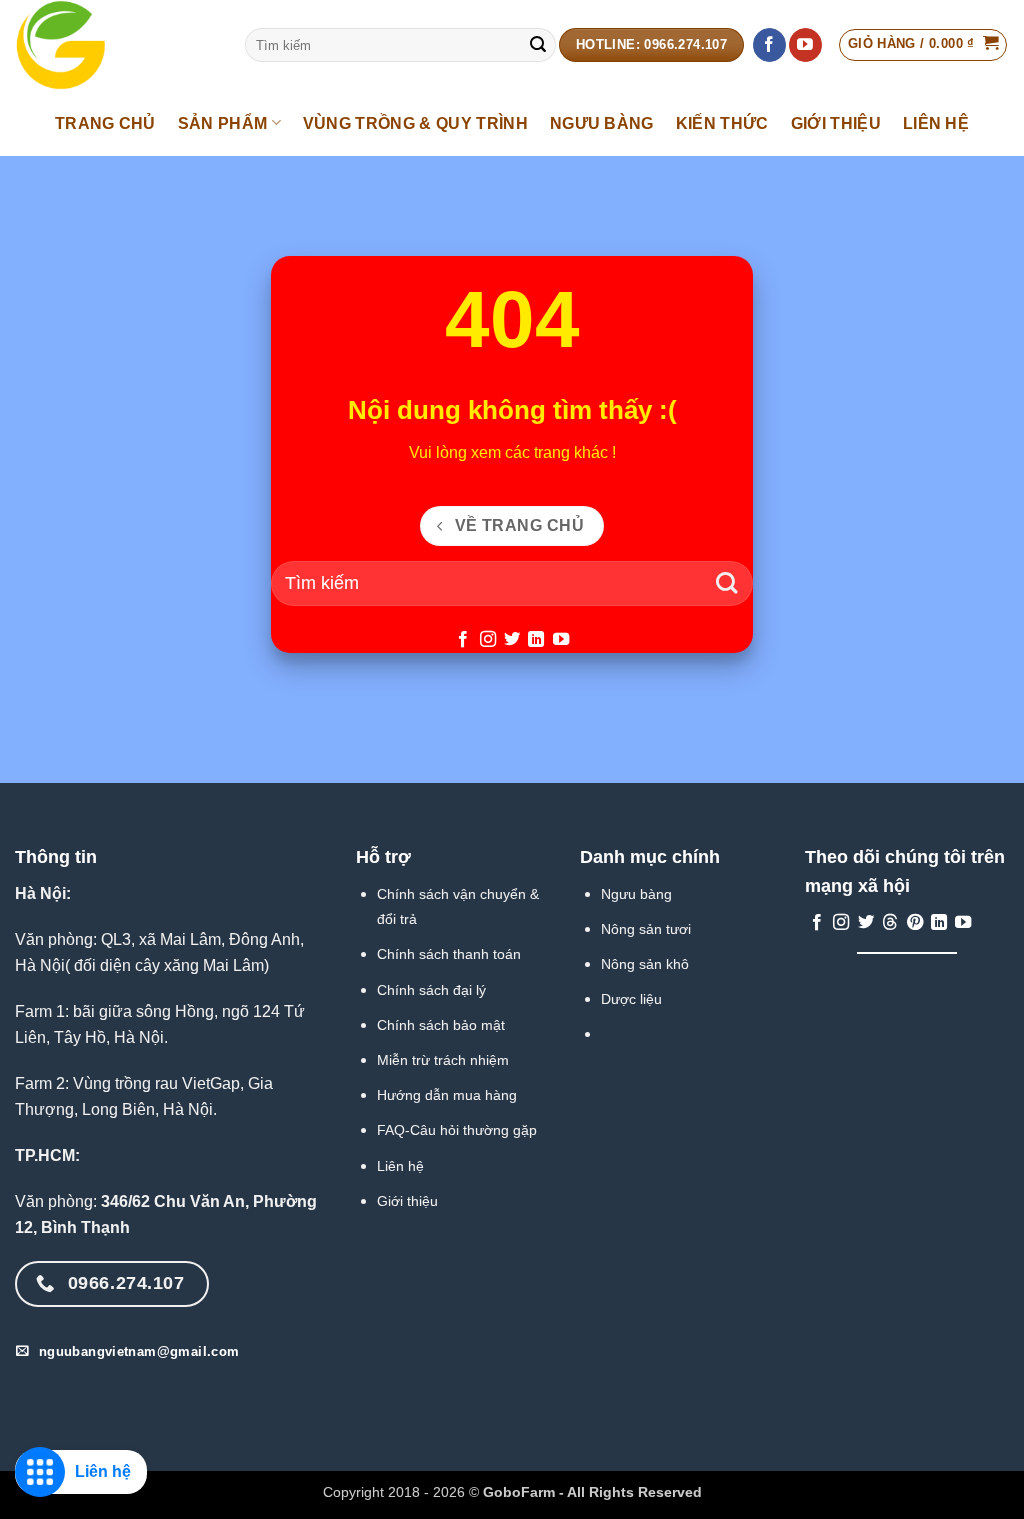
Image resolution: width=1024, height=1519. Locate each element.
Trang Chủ (105, 123)
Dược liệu (631, 999)
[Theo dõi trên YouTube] (805, 45)
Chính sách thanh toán (449, 954)
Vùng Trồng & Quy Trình (415, 123)
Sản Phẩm (223, 123)
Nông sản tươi (646, 929)
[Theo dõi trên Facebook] (769, 45)
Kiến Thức (722, 123)
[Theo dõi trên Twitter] (512, 640)
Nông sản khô (645, 964)
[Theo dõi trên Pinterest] (915, 923)
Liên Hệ (936, 123)
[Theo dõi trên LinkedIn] (536, 640)
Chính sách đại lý (431, 990)
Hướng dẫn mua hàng (447, 1095)
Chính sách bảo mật (441, 1025)
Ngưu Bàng (602, 123)
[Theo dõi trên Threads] (890, 923)
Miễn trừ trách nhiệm (443, 1060)
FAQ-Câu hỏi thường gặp (457, 1130)
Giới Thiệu (836, 123)
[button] (923, 45)
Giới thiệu (407, 1201)
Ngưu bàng (636, 894)
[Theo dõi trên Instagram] (487, 640)
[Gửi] (538, 45)
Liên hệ (400, 1166)
